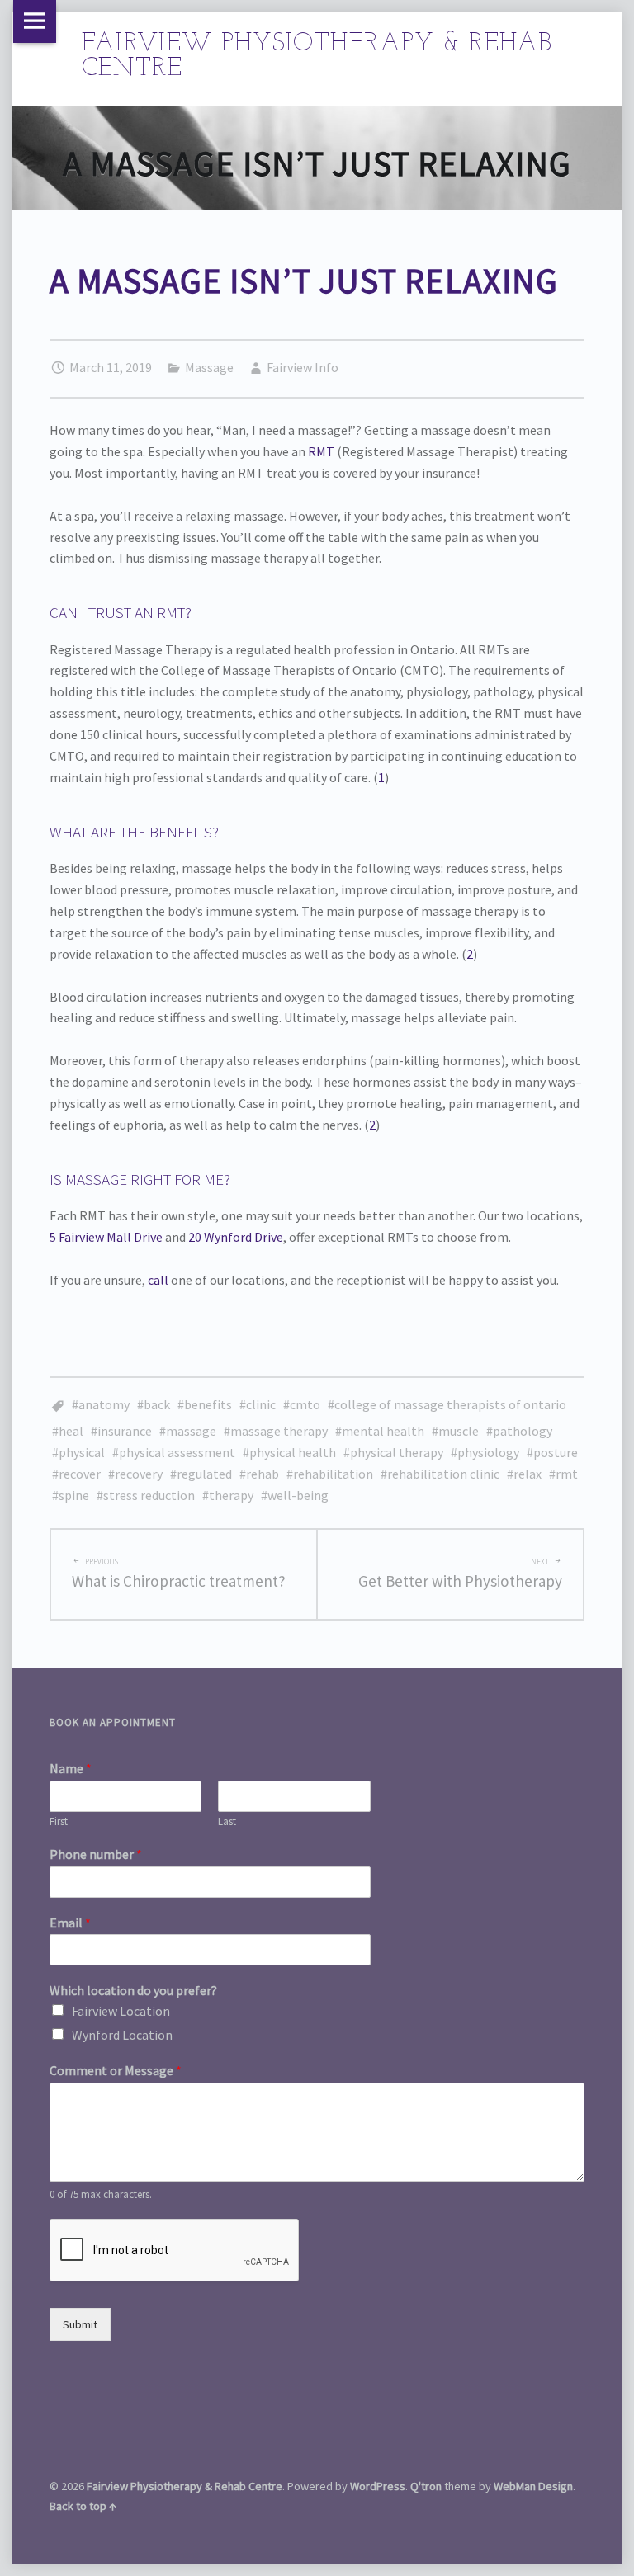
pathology (523, 1431)
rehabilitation (333, 1474)
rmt (567, 1474)
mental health (383, 1431)
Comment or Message (116, 2070)
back (157, 1404)
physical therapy (397, 1452)
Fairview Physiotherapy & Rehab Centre (185, 2486)
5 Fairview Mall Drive (106, 1237)
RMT (321, 451)
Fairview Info (303, 367)
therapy (231, 1495)
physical (82, 1452)
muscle (459, 1431)
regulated (204, 1474)
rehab (263, 1474)
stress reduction (149, 1495)
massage (191, 1431)
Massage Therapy (279, 1431)
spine (74, 1495)
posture (556, 1452)
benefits (208, 1404)
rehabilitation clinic (443, 1474)
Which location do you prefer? (133, 1990)
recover (80, 1474)
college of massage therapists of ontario (450, 1404)
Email (70, 1923)
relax (528, 1474)
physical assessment (177, 1452)
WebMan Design (533, 2486)
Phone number (96, 1854)
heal (71, 1431)
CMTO (305, 1404)
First (59, 1822)
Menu (35, 21)
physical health (293, 1452)
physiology (488, 1452)
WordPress (378, 2486)
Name (71, 1768)
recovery (139, 1474)
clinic (261, 1404)
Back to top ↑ (83, 2506)
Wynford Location (122, 2035)
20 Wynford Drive (236, 1237)
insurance (125, 1431)
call (158, 1280)
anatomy (104, 1404)
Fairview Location (121, 2011)
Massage (209, 367)
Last (227, 1822)
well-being (298, 1495)
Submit (80, 2324)
